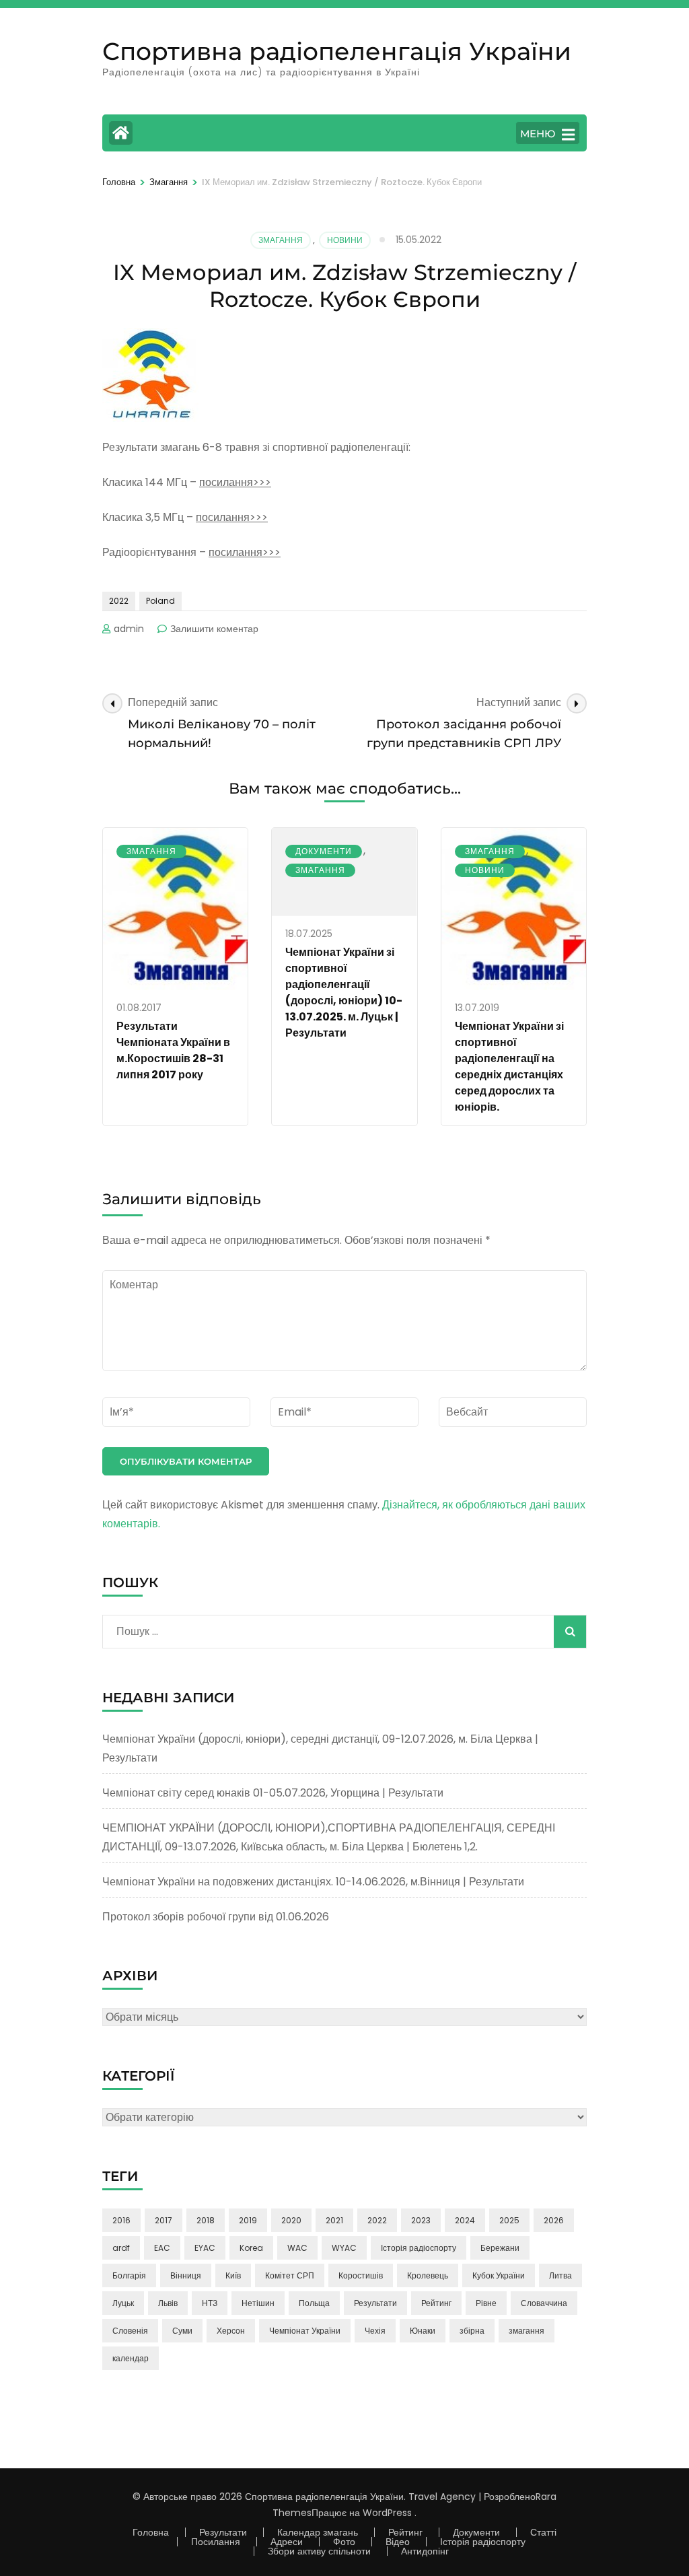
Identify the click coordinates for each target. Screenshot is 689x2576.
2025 (509, 2220)
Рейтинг (436, 2303)
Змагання (281, 240)
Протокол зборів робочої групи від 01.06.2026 (216, 1917)
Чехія (375, 2331)
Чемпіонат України (305, 2331)
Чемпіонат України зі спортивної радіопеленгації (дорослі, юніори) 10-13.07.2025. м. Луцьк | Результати (344, 993)
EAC (162, 2248)
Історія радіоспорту (419, 2248)
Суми (182, 2331)
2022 (119, 601)
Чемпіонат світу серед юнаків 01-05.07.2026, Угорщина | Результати (273, 1793)
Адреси (287, 2542)
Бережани (500, 2248)
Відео (398, 2542)
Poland (160, 601)
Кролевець (428, 2275)
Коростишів (361, 2275)
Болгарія (129, 2275)
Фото (344, 2542)
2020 (291, 2220)
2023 (421, 2220)
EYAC (205, 2248)
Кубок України (499, 2275)
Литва (560, 2275)
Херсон (231, 2331)
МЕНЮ (538, 134)
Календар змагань (318, 2532)
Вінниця (186, 2275)
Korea (251, 2248)
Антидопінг (425, 2551)
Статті (543, 2532)
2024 (465, 2220)
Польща (314, 2303)
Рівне (486, 2303)
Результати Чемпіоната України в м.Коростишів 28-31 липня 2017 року (173, 1050)
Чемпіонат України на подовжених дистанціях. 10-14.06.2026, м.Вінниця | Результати (313, 1882)
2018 (206, 2220)
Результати (375, 2303)
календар (131, 2358)
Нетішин (258, 2303)
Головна (151, 2532)
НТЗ (210, 2303)
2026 (554, 2220)
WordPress (387, 2513)
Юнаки (423, 2331)
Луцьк (123, 2303)
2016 (121, 2220)
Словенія (130, 2331)
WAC (297, 2248)
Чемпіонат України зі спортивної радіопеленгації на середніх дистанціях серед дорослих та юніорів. (509, 1067)
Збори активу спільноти (319, 2551)
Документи (324, 851)
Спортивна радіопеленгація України (337, 51)
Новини (345, 240)
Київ (233, 2275)
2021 (334, 2220)
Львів (168, 2303)
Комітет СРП (290, 2275)
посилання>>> (235, 482)
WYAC (344, 2248)
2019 (248, 2220)
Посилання (216, 2542)
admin (129, 629)
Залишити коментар (214, 629)
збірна (472, 2331)
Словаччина (544, 2303)
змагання (527, 2331)
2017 (164, 2220)
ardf (121, 2248)
